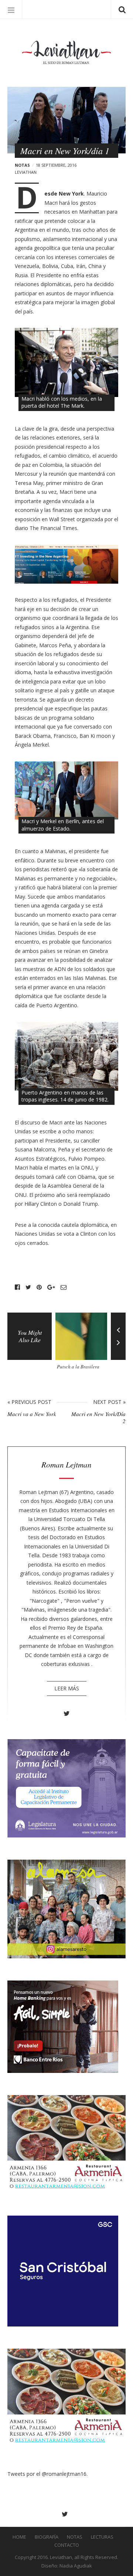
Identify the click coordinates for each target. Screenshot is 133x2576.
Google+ (51, 1287)
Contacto (67, 2545)
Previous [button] (118, 1324)
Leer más (67, 1688)
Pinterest (39, 1287)
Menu (11, 9)
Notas (22, 165)
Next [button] (118, 1348)
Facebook (17, 1287)
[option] (83, 1344)
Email (64, 1287)
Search (122, 9)
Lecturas (102, 2537)
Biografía (47, 2537)
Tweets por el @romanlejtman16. (47, 2474)
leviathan (26, 172)
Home (19, 2537)
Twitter (28, 1287)
